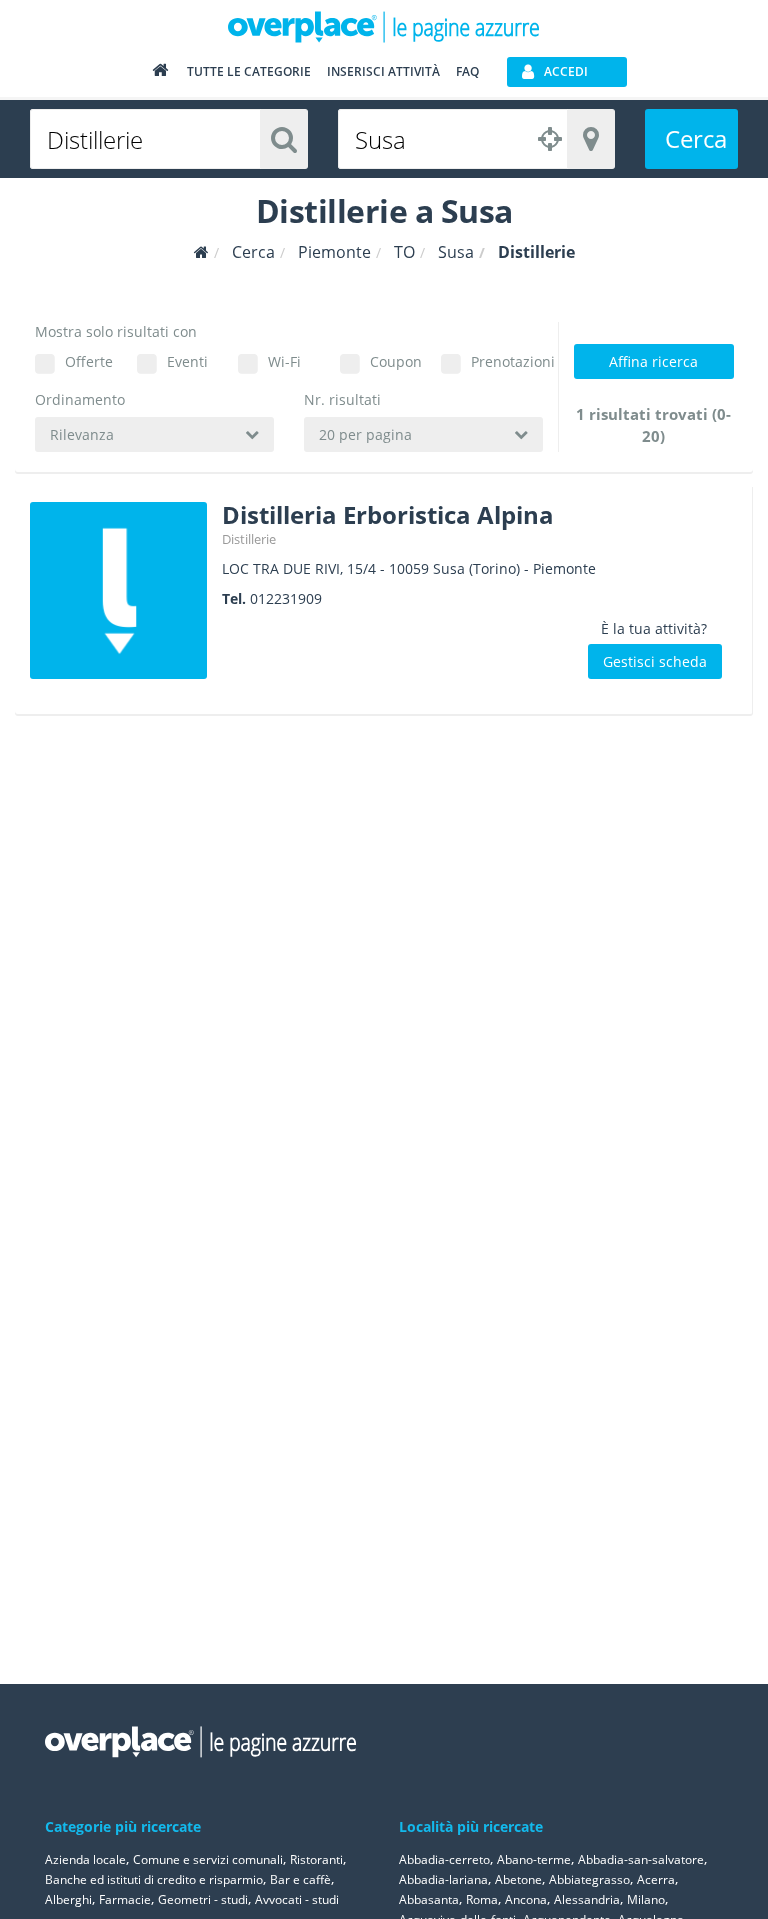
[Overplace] (201, 252)
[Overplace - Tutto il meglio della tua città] (160, 74)
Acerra (656, 1879)
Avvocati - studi (297, 1899)
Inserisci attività (383, 71)
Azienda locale (85, 1859)
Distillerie (249, 539)
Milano (646, 1899)
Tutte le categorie (249, 71)
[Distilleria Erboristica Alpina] (118, 590)
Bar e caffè (300, 1879)
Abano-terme (534, 1859)
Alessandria (587, 1899)
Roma (482, 1899)
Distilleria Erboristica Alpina (388, 514)
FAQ (467, 71)
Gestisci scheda (655, 661)
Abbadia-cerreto (444, 1859)
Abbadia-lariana (443, 1879)
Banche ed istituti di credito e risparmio (154, 1879)
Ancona (526, 1899)
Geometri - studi (203, 1899)
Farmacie (125, 1899)
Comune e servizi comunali (208, 1859)
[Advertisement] (653, 829)
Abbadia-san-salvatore (641, 1859)
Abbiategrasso (589, 1879)
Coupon (396, 361)
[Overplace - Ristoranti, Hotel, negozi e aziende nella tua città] (384, 26)
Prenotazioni (507, 361)
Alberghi (68, 1899)
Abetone (518, 1879)
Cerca (696, 138)
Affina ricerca (653, 361)
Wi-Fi (284, 361)
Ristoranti (316, 1859)
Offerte (89, 361)
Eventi (187, 361)
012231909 (286, 598)
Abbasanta (429, 1899)
